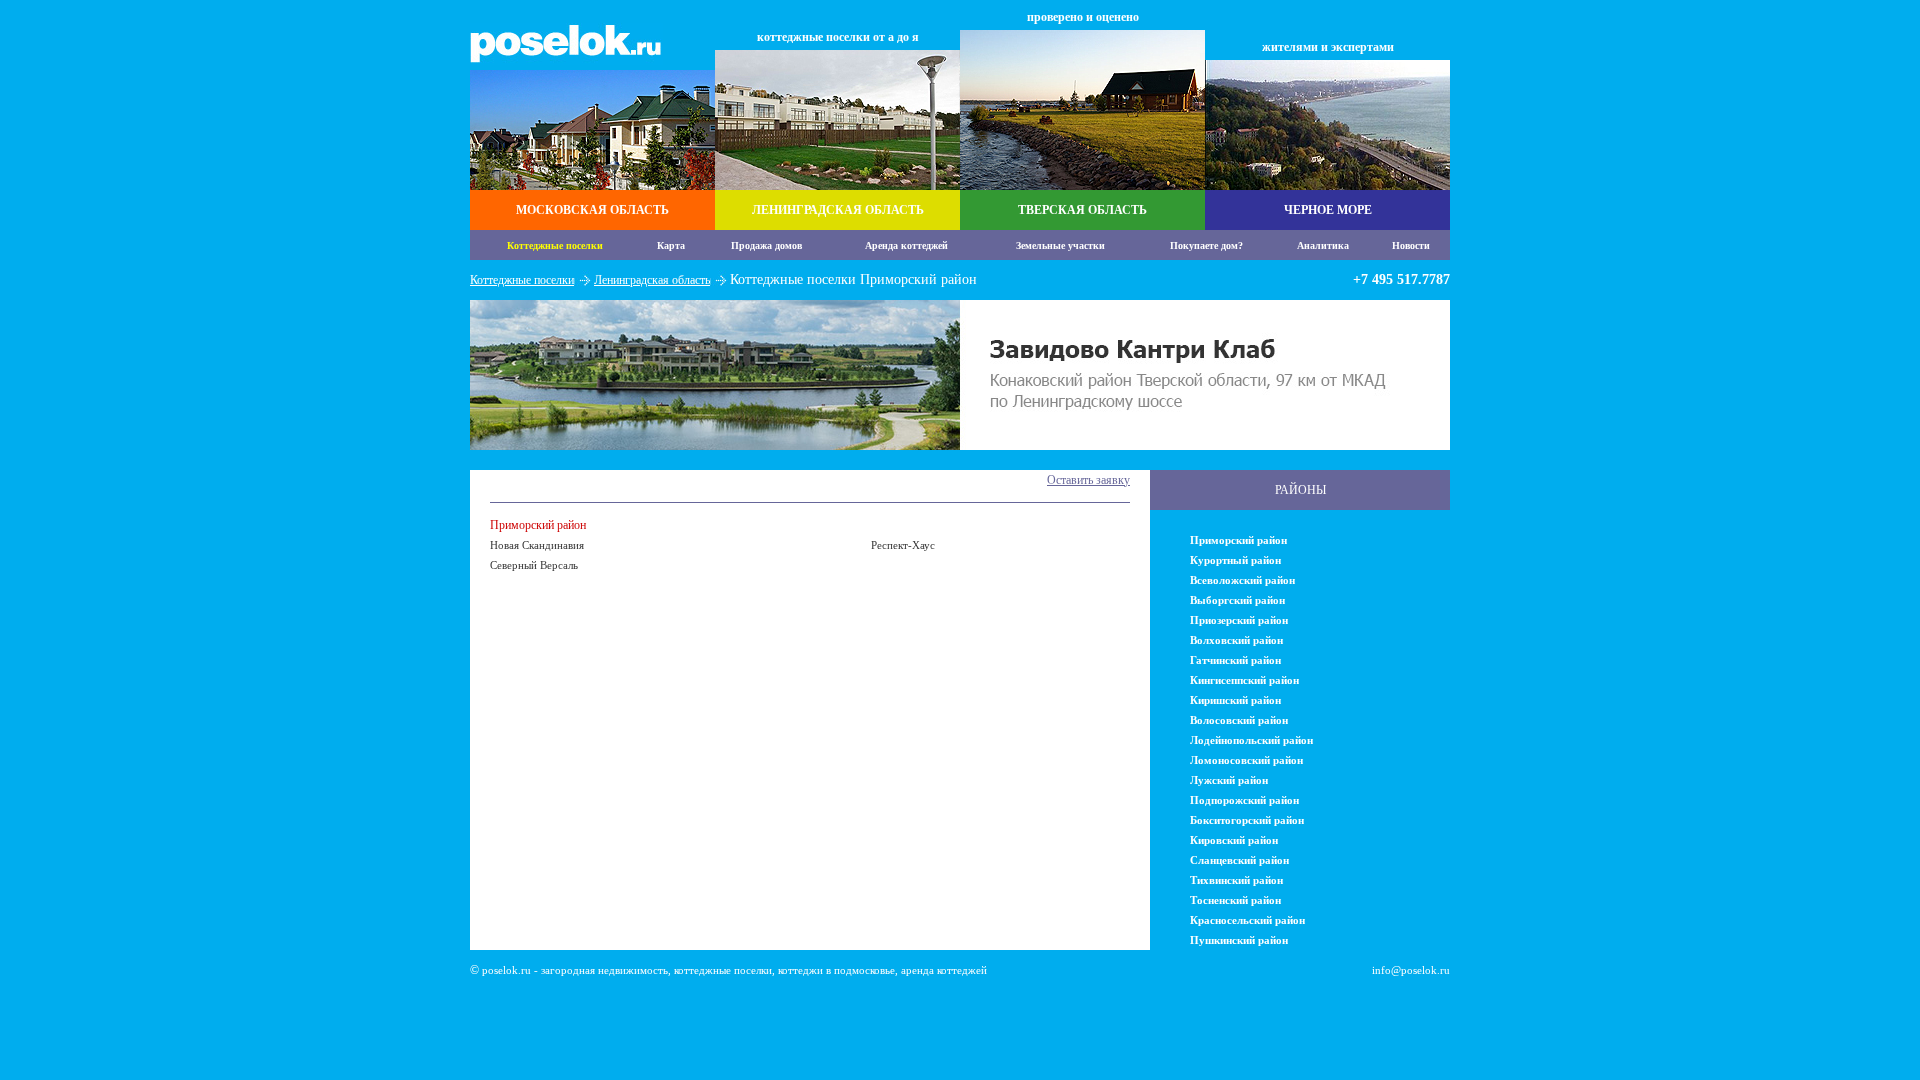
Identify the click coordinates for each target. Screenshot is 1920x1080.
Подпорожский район (1244, 800)
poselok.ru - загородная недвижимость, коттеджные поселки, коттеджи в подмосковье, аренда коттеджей (734, 970)
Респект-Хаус (903, 545)
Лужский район (1229, 780)
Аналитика (1323, 245)
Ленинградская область (652, 280)
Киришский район (1235, 700)
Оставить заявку (1088, 480)
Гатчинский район (1235, 660)
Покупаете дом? (1206, 245)
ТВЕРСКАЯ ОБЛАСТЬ (1082, 210)
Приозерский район (1239, 620)
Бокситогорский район (1247, 820)
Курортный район (1235, 560)
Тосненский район (1235, 900)
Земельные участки (1060, 245)
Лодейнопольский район (1251, 740)
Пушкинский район (1239, 940)
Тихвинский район (1236, 880)
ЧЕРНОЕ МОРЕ (1328, 210)
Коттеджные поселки (555, 245)
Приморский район (538, 525)
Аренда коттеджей (906, 245)
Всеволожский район (1242, 580)
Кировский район (1234, 840)
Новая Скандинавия (537, 545)
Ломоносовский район (1246, 760)
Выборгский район (1237, 600)
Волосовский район (1239, 720)
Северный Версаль (534, 565)
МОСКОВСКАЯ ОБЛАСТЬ (592, 210)
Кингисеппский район (1244, 680)
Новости (1411, 245)
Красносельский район (1247, 920)
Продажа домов (766, 245)
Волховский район (1236, 640)
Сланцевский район (1239, 860)
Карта (671, 245)
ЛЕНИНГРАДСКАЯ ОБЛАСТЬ (838, 210)
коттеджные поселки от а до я (838, 37)
